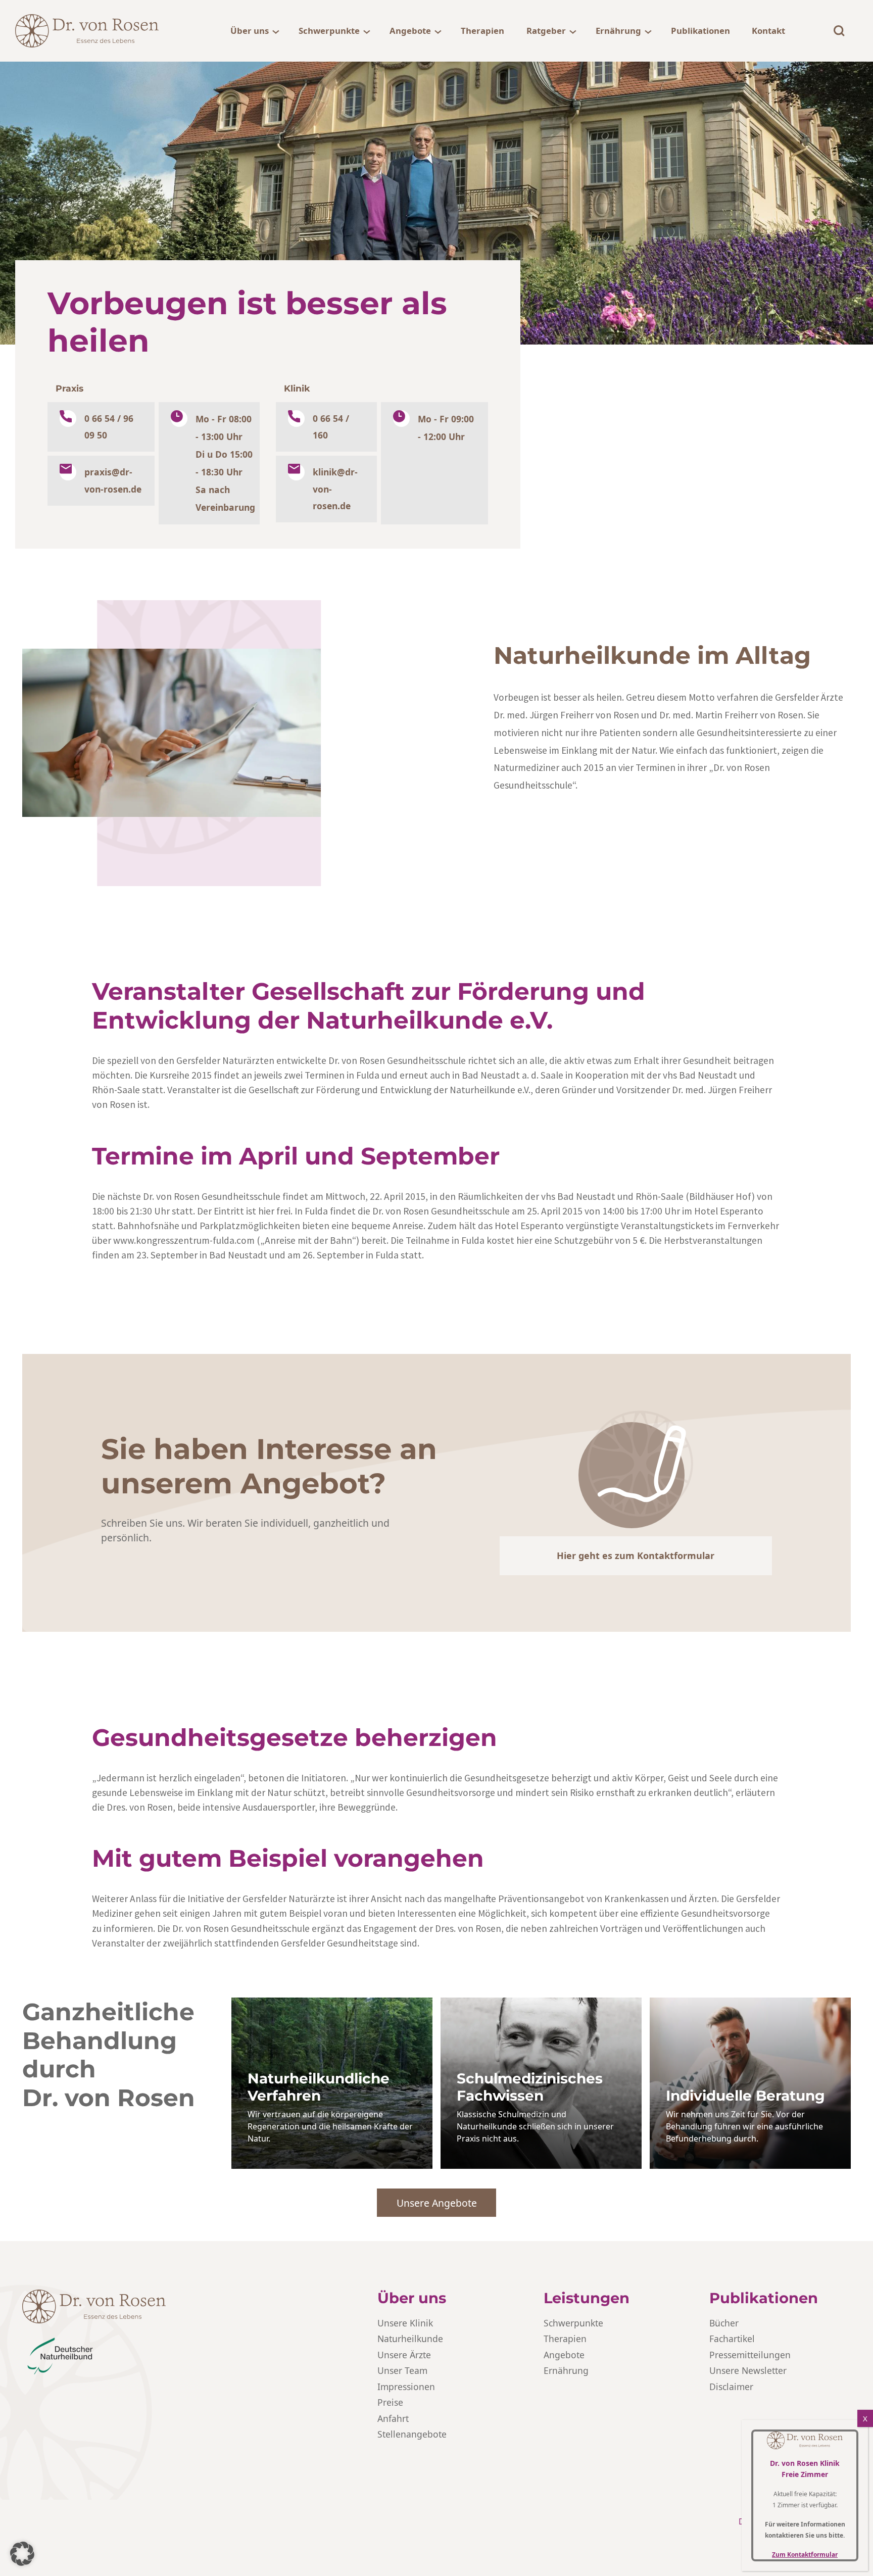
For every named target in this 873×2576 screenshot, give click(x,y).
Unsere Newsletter (748, 2370)
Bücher (724, 2323)
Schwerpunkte (329, 31)
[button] (22, 2554)
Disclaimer (731, 2387)
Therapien (482, 31)
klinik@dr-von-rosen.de (335, 489)
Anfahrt (393, 2418)
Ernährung (618, 31)
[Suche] (839, 31)
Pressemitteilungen (750, 2355)
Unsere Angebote (437, 2203)
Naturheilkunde (410, 2339)
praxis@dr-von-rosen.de (113, 480)
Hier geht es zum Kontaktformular (636, 1556)
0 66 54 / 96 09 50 (109, 427)
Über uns (250, 31)
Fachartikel (732, 2339)
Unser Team (402, 2370)
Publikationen (700, 31)
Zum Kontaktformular (805, 2555)
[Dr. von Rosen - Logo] (87, 31)
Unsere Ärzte (404, 2355)
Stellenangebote (412, 2434)
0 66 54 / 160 (331, 427)
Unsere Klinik (405, 2323)
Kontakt (768, 31)
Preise (390, 2402)
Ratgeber (546, 31)
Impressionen (406, 2387)
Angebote (410, 31)
